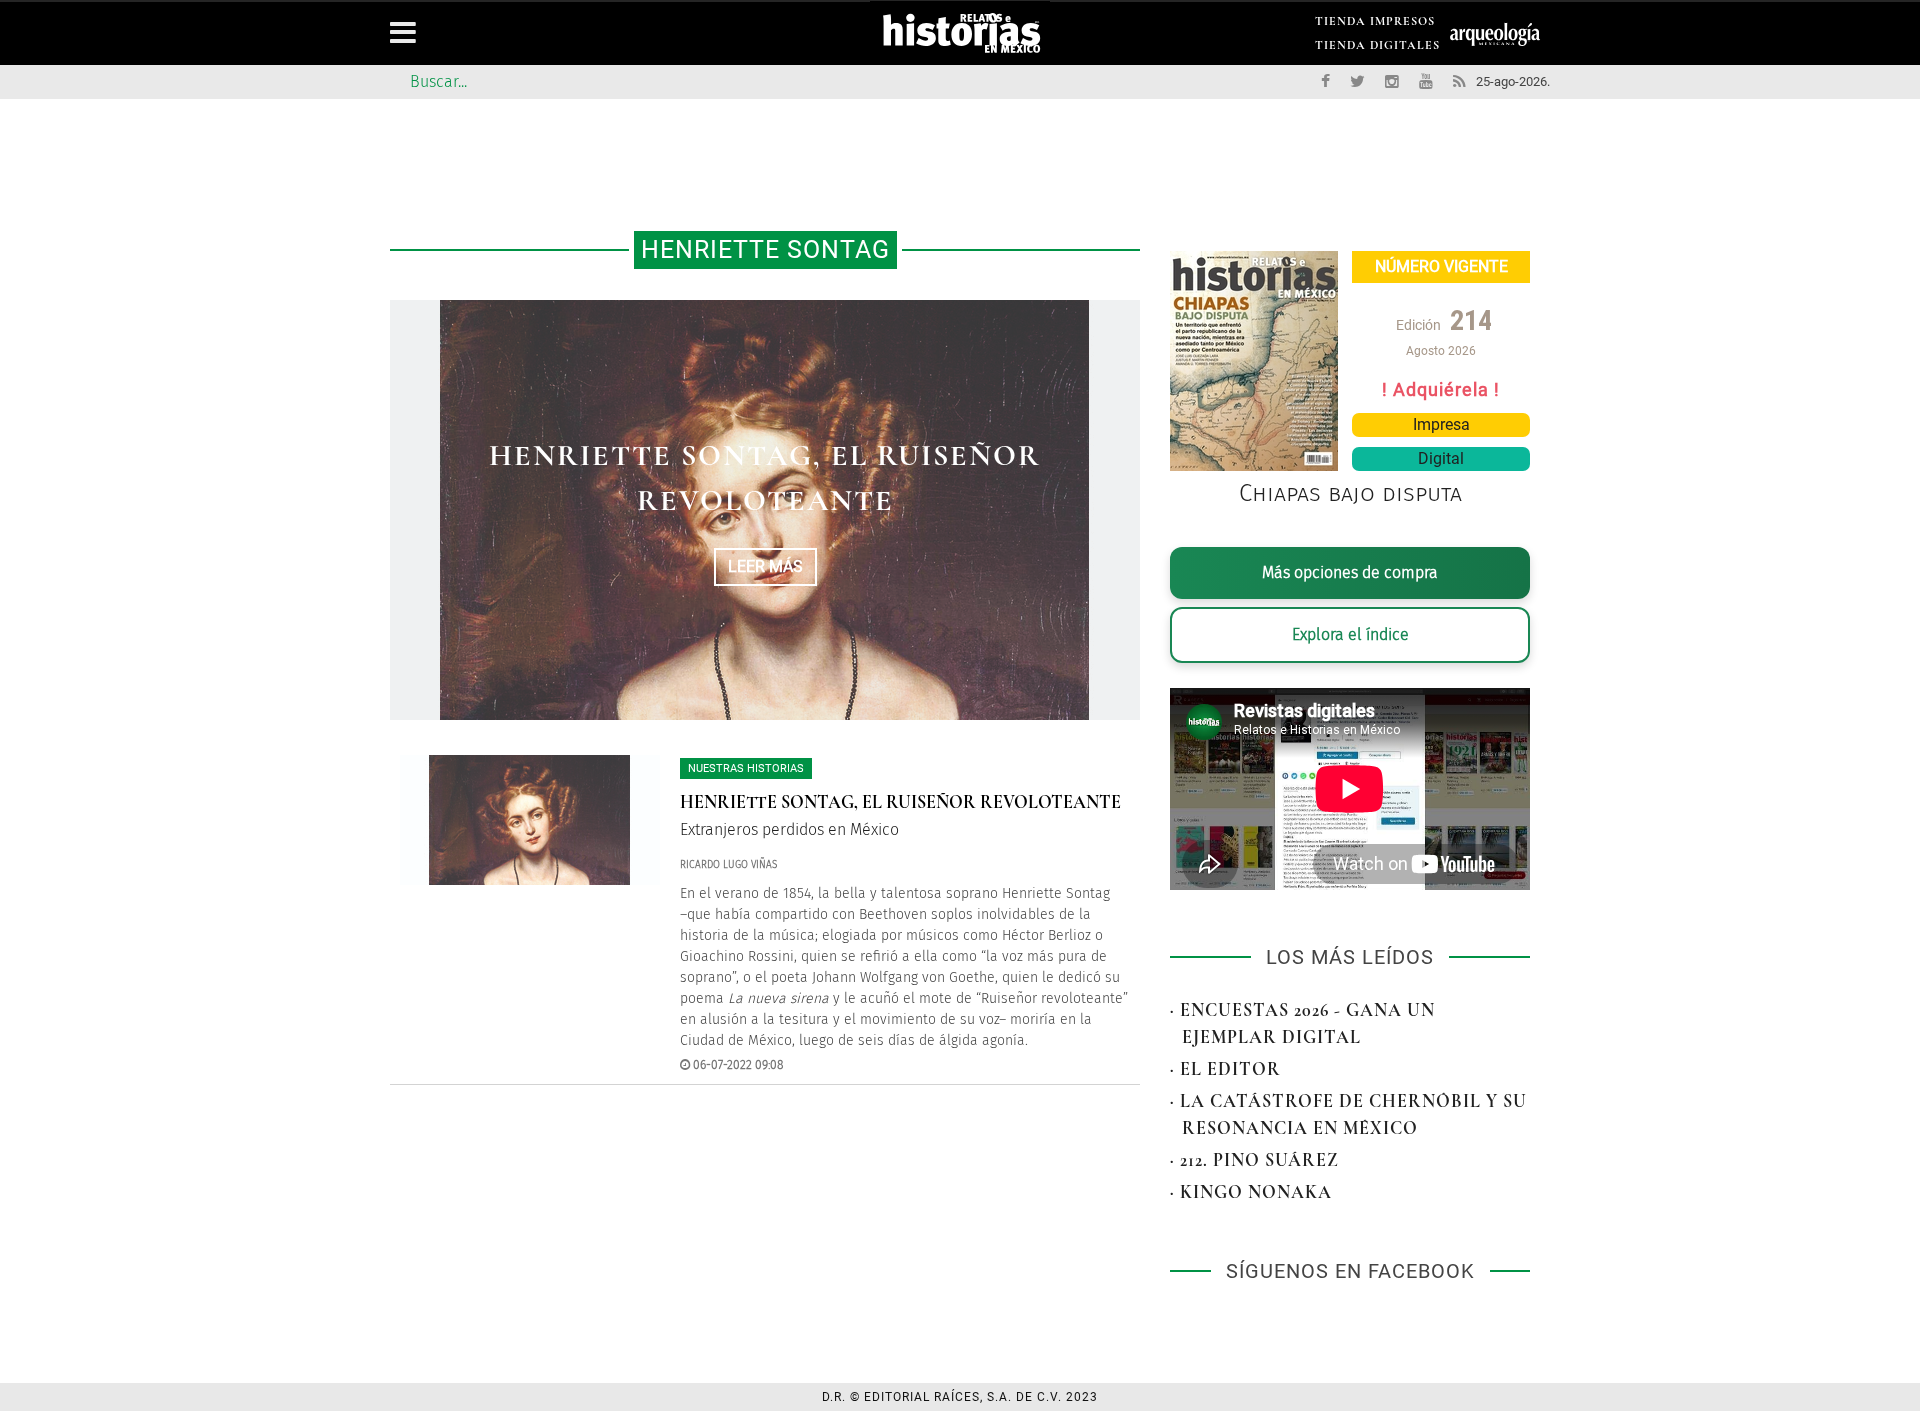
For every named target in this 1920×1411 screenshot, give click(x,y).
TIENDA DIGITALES (1377, 48)
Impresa (1441, 424)
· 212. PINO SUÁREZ (1254, 1160)
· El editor (1225, 1069)
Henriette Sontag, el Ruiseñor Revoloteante (900, 802)
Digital (1441, 458)
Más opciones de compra (1350, 572)
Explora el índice (1350, 634)
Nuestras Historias (746, 768)
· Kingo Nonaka (1251, 1192)
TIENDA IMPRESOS (1375, 24)
